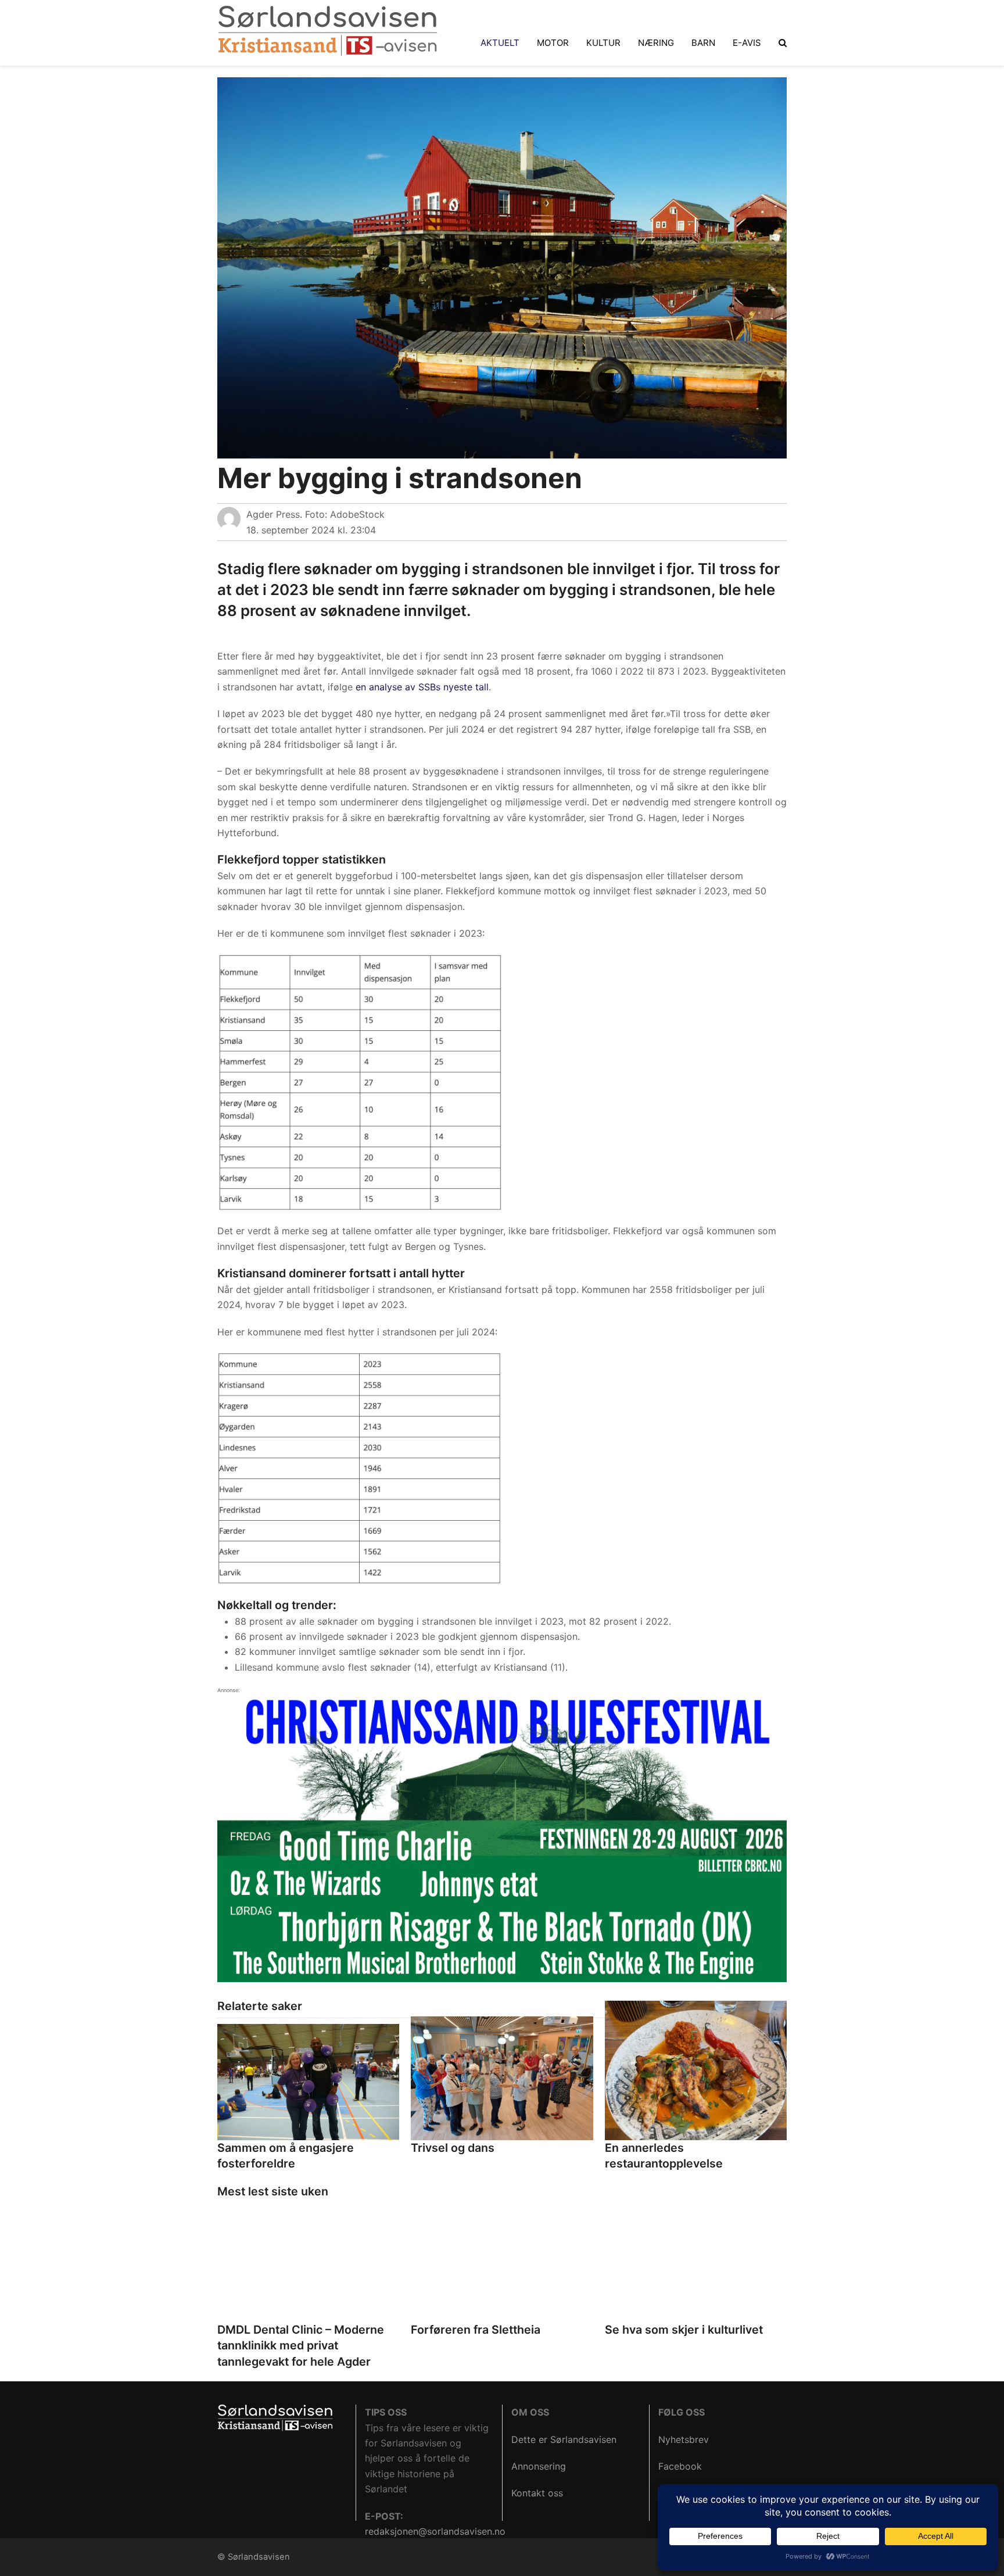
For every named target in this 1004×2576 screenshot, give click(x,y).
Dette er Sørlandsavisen (564, 2439)
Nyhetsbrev (684, 2439)
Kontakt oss (537, 2493)
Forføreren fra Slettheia (476, 2330)
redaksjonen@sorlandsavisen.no (435, 2531)
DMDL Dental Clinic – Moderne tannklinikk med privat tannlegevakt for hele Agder (301, 2346)
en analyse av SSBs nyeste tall (422, 687)
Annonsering (539, 2466)
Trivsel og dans (453, 2148)
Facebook (680, 2466)
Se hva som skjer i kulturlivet (684, 2330)
